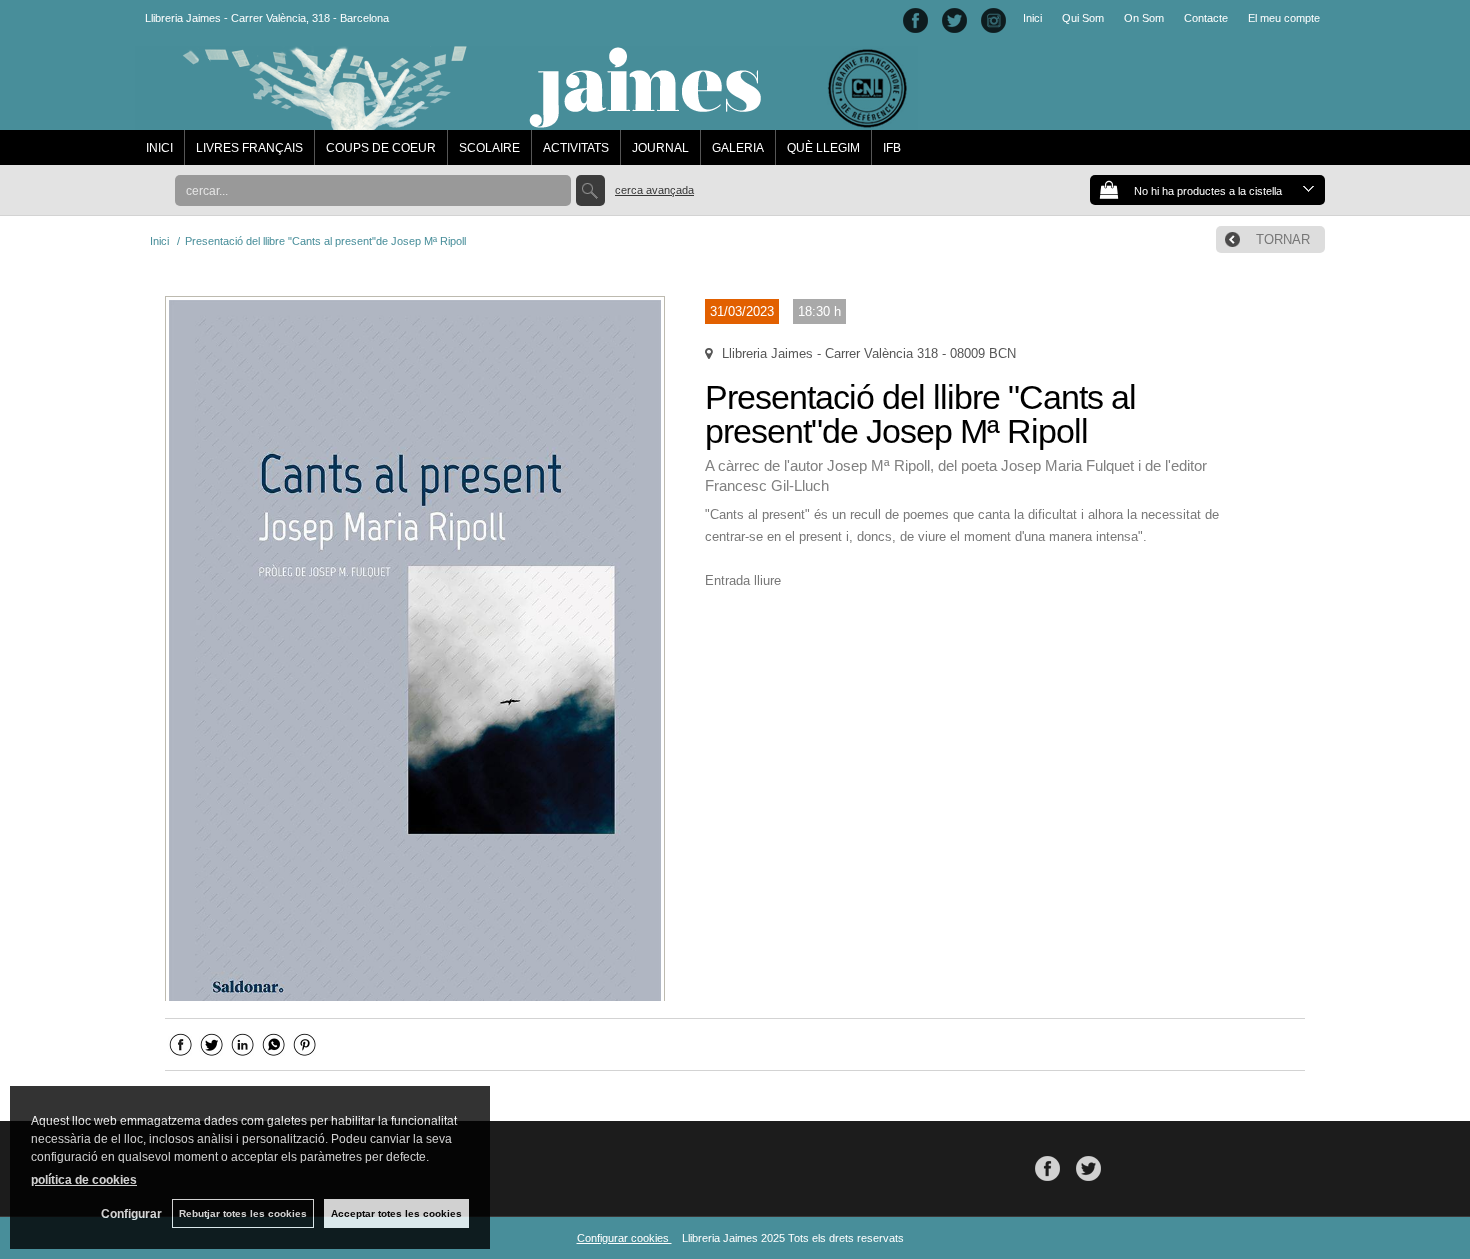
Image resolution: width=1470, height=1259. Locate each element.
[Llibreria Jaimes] (526, 120)
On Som (1144, 18)
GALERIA (738, 148)
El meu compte (1284, 18)
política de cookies (84, 1180)
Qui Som (1083, 18)
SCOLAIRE (489, 148)
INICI (159, 148)
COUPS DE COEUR (381, 148)
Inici (1032, 18)
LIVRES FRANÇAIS (249, 148)
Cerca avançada (654, 190)
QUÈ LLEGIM (823, 148)
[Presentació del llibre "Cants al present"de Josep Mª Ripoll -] (415, 648)
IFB (892, 148)
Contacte (1206, 18)
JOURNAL (660, 148)
